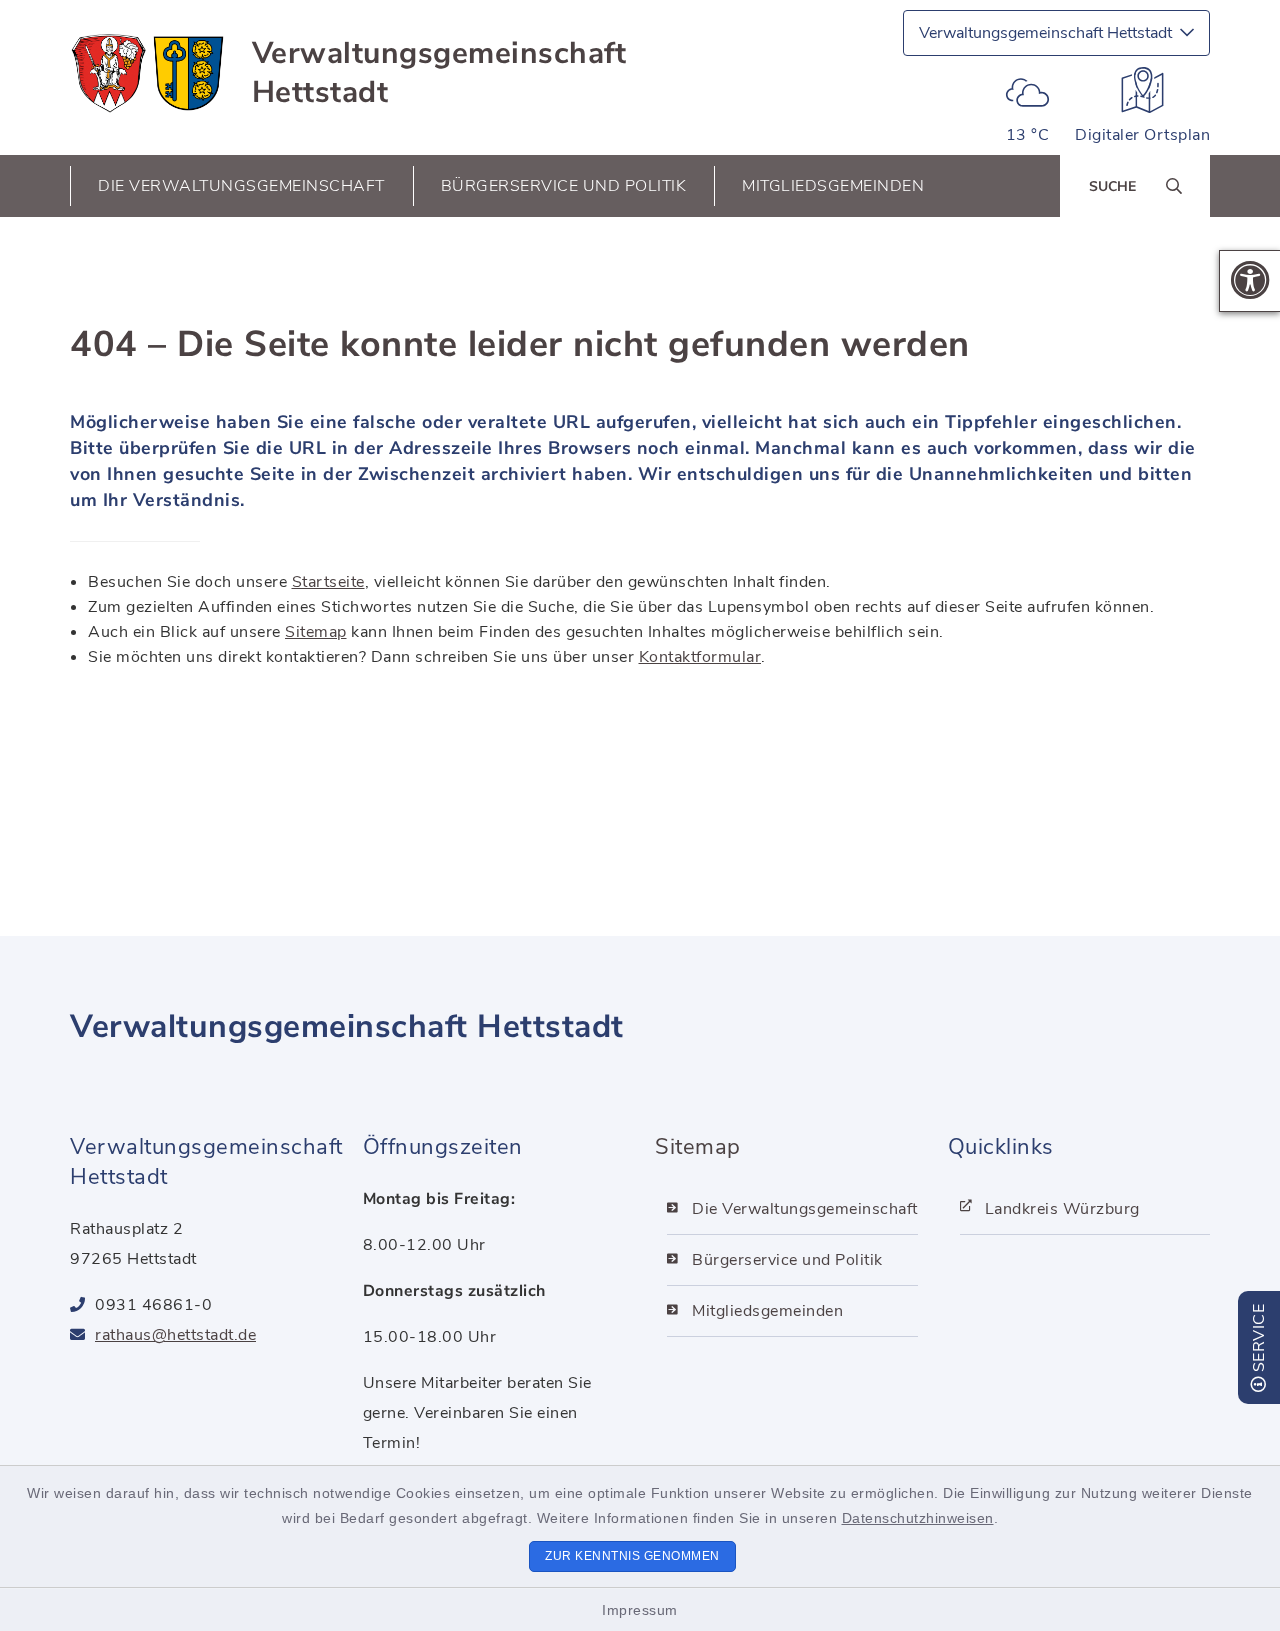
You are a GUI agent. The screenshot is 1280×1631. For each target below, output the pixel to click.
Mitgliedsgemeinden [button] (833, 186)
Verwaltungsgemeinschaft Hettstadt (439, 73)
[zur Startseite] (148, 73)
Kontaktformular (700, 657)
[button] (1250, 281)
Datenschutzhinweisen (918, 1518)
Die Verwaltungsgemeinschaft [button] (241, 186)
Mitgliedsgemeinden (767, 1311)
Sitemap (316, 632)
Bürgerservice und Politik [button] (564, 186)
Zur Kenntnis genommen (632, 1556)
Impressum (640, 1610)
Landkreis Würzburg (1062, 1209)
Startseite (328, 582)
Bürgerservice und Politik (787, 1260)
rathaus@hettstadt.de (175, 1335)
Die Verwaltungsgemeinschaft (805, 1209)
